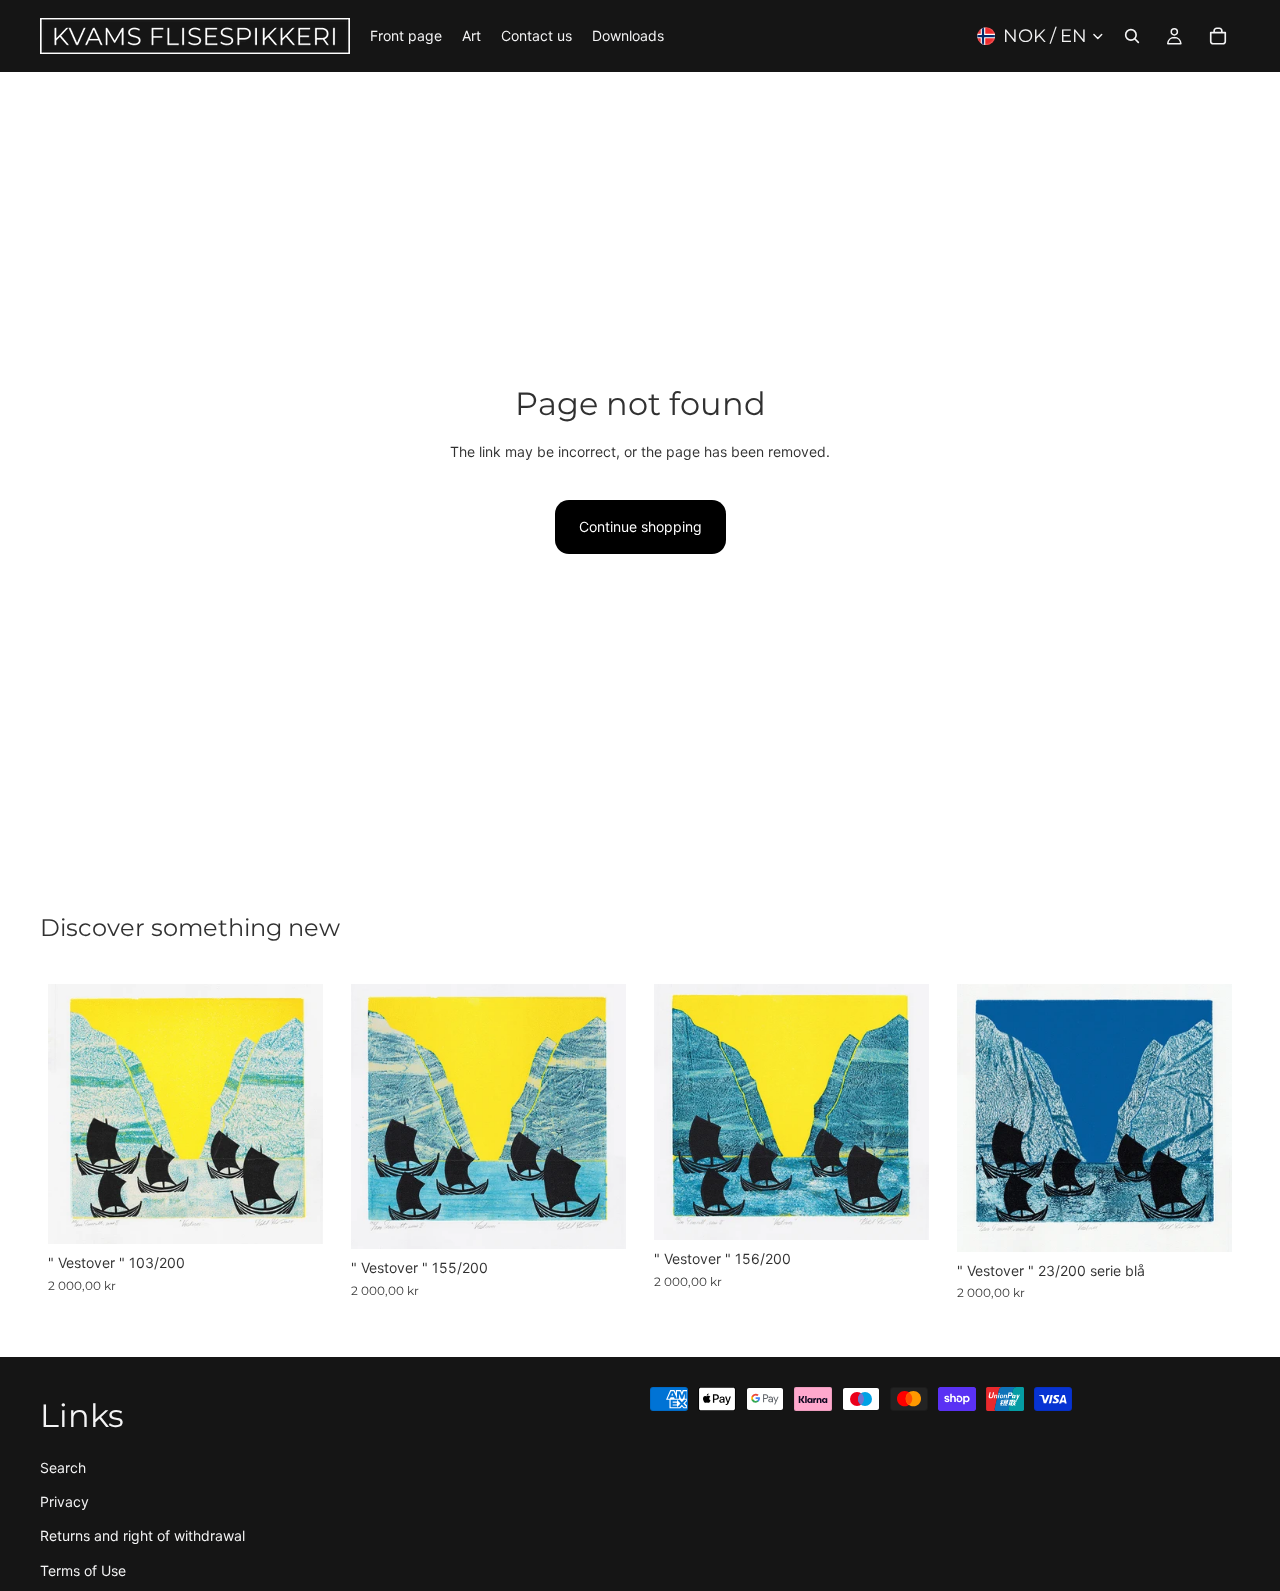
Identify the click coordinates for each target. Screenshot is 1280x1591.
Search (63, 1466)
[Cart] (1218, 36)
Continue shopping (640, 526)
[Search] (1132, 36)
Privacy (64, 1501)
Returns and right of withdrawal (142, 1535)
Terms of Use (83, 1570)
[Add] (292, 1214)
